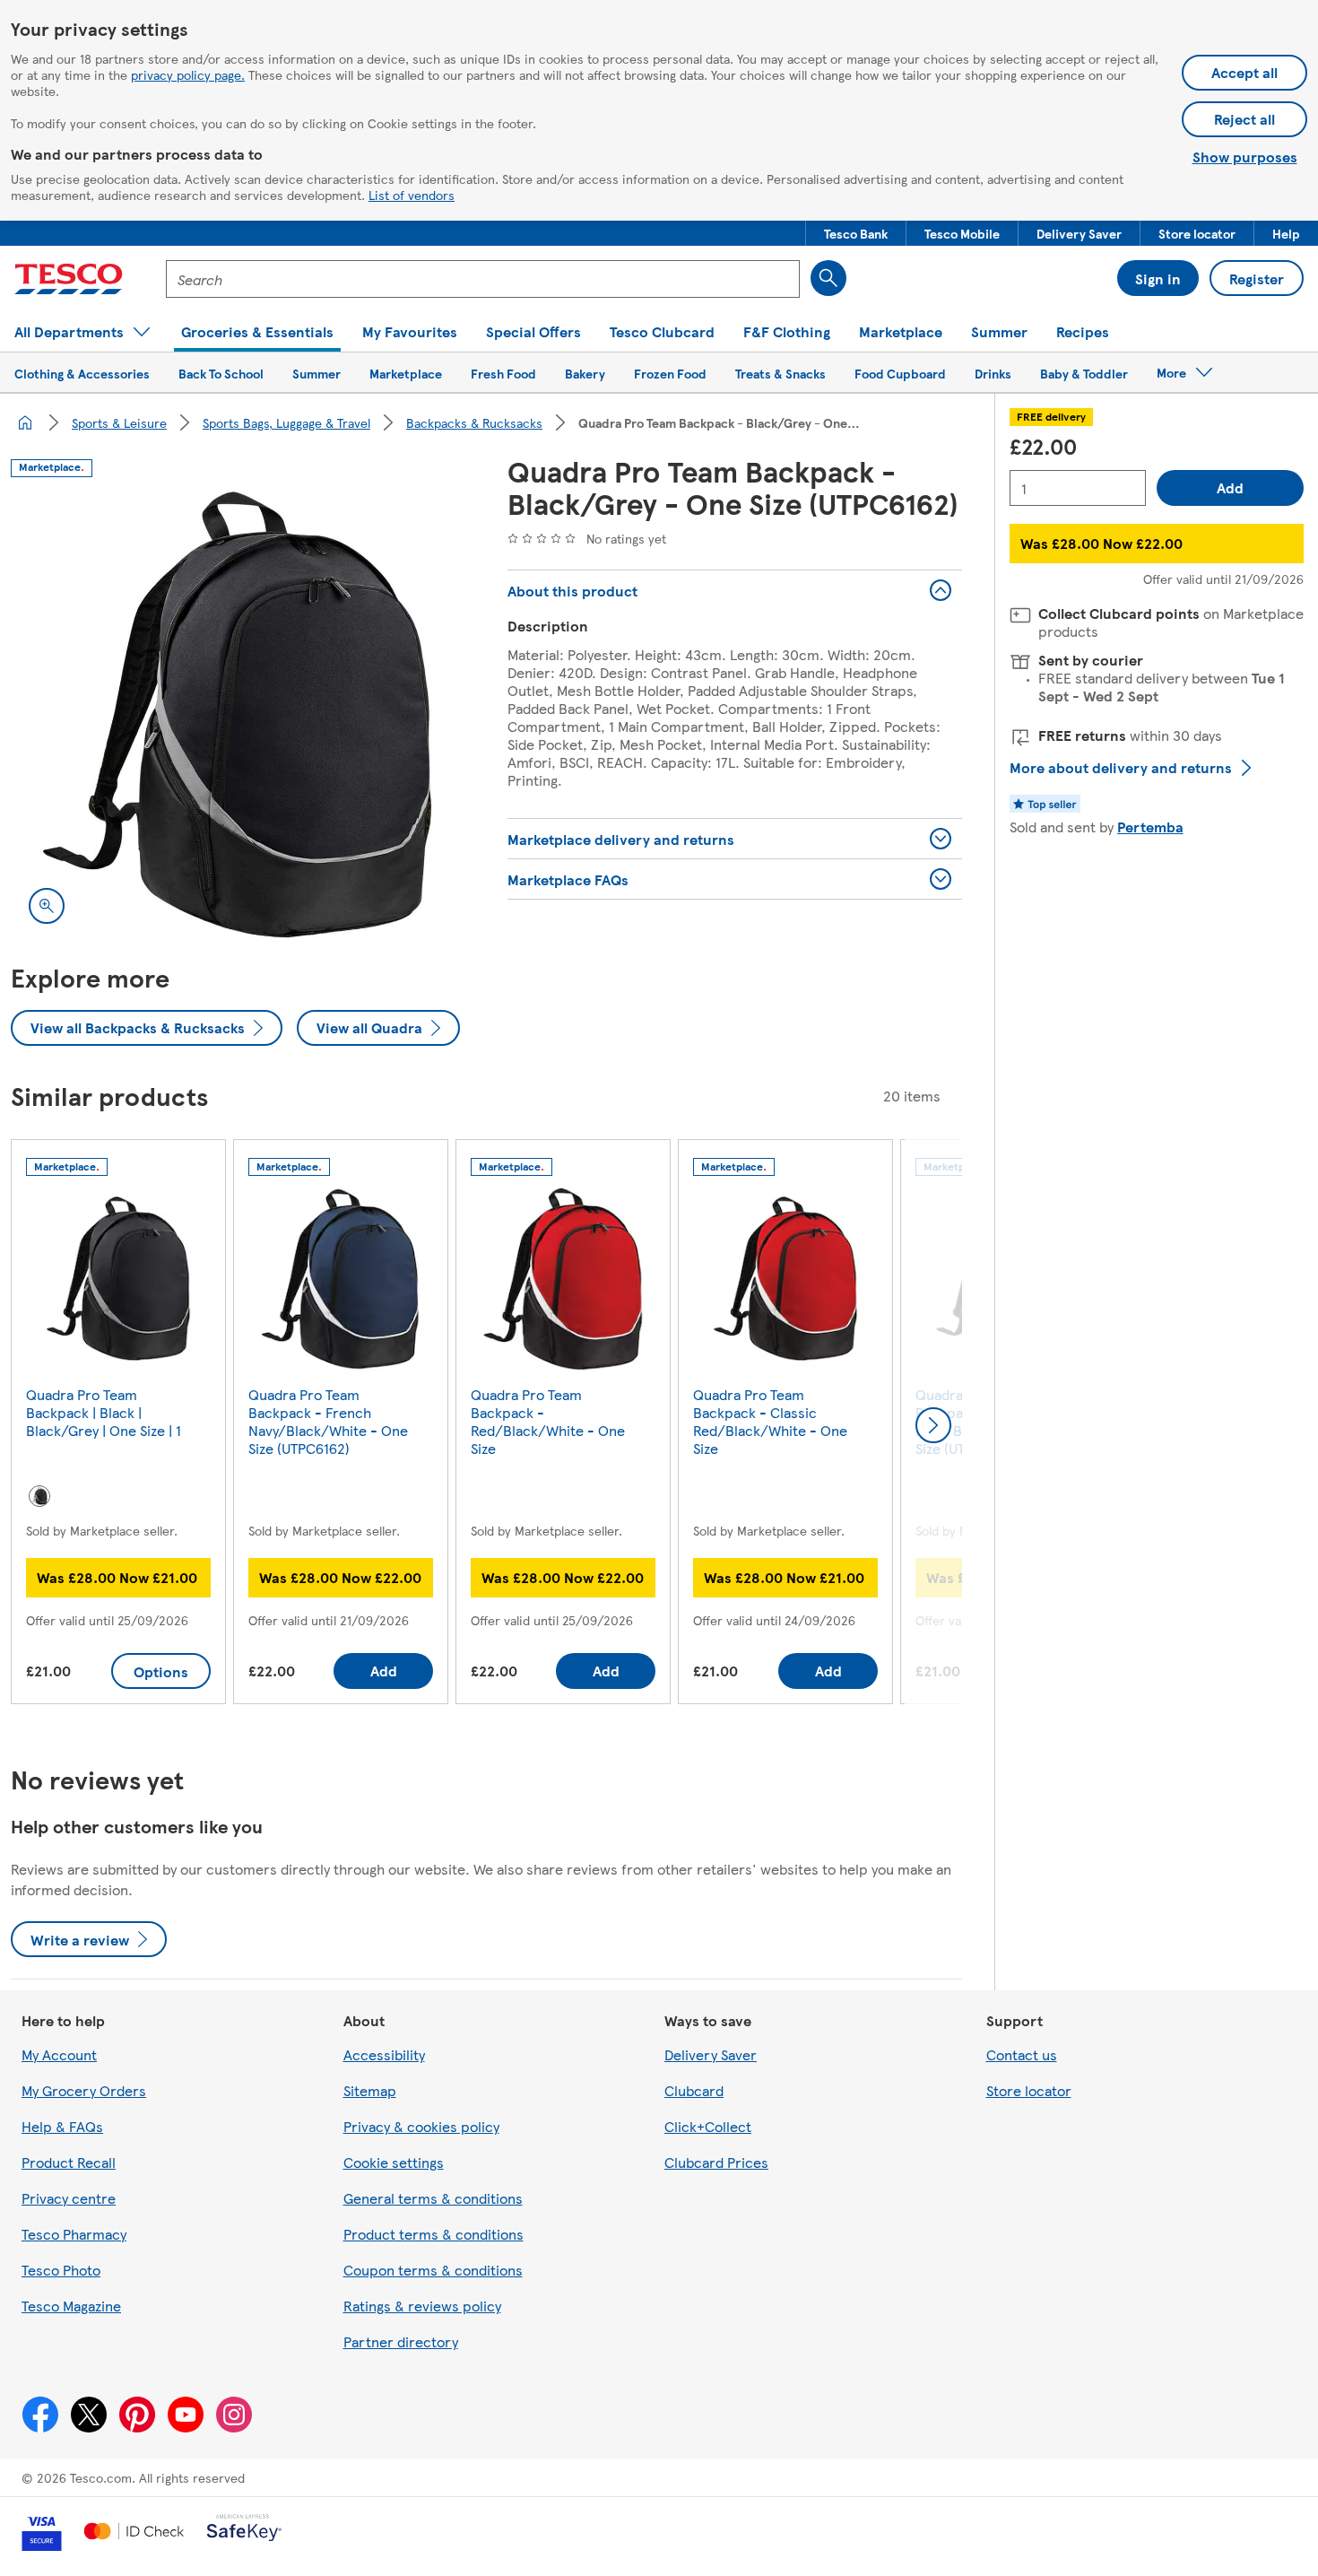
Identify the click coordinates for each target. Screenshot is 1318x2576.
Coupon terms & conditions (433, 2270)
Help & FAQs (62, 2126)
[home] (25, 422)
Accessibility (384, 2054)
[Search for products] (828, 278)
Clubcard (694, 2090)
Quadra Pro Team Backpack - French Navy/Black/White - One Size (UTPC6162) (328, 1421)
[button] (856, 233)
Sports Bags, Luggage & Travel (286, 422)
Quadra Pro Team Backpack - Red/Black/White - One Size (548, 1421)
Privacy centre (69, 2198)
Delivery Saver (711, 2054)
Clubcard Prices (716, 2162)
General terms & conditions (433, 2198)
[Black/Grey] (39, 1496)
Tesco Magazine (71, 2306)
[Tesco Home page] (69, 279)
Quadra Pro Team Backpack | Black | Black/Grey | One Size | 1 (104, 1412)
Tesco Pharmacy (74, 2234)
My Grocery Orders (84, 2090)
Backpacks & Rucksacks (474, 422)
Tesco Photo (61, 2270)
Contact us (1022, 2054)
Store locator (1029, 2090)
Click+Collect (708, 2126)
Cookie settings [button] (394, 2162)
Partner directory (401, 2341)
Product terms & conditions (434, 2234)
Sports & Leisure (119, 422)
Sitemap (370, 2090)
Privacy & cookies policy (421, 2126)
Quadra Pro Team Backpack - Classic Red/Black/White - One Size (770, 1421)
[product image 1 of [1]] (238, 715)
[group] (118, 1426)
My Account (59, 2054)
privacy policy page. (188, 74)
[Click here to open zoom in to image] (47, 906)
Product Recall (69, 2162)
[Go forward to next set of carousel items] (933, 1425)
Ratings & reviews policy (422, 2306)
